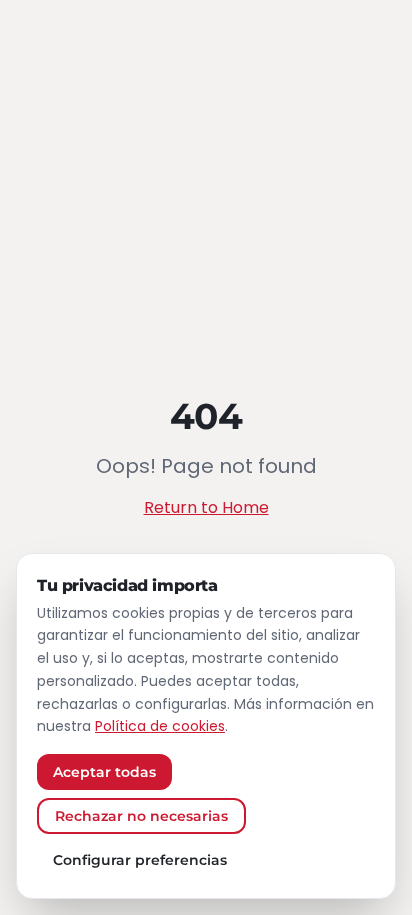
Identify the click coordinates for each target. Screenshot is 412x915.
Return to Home (206, 507)
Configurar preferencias (140, 860)
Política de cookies (160, 726)
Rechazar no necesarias (141, 816)
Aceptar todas (104, 772)
